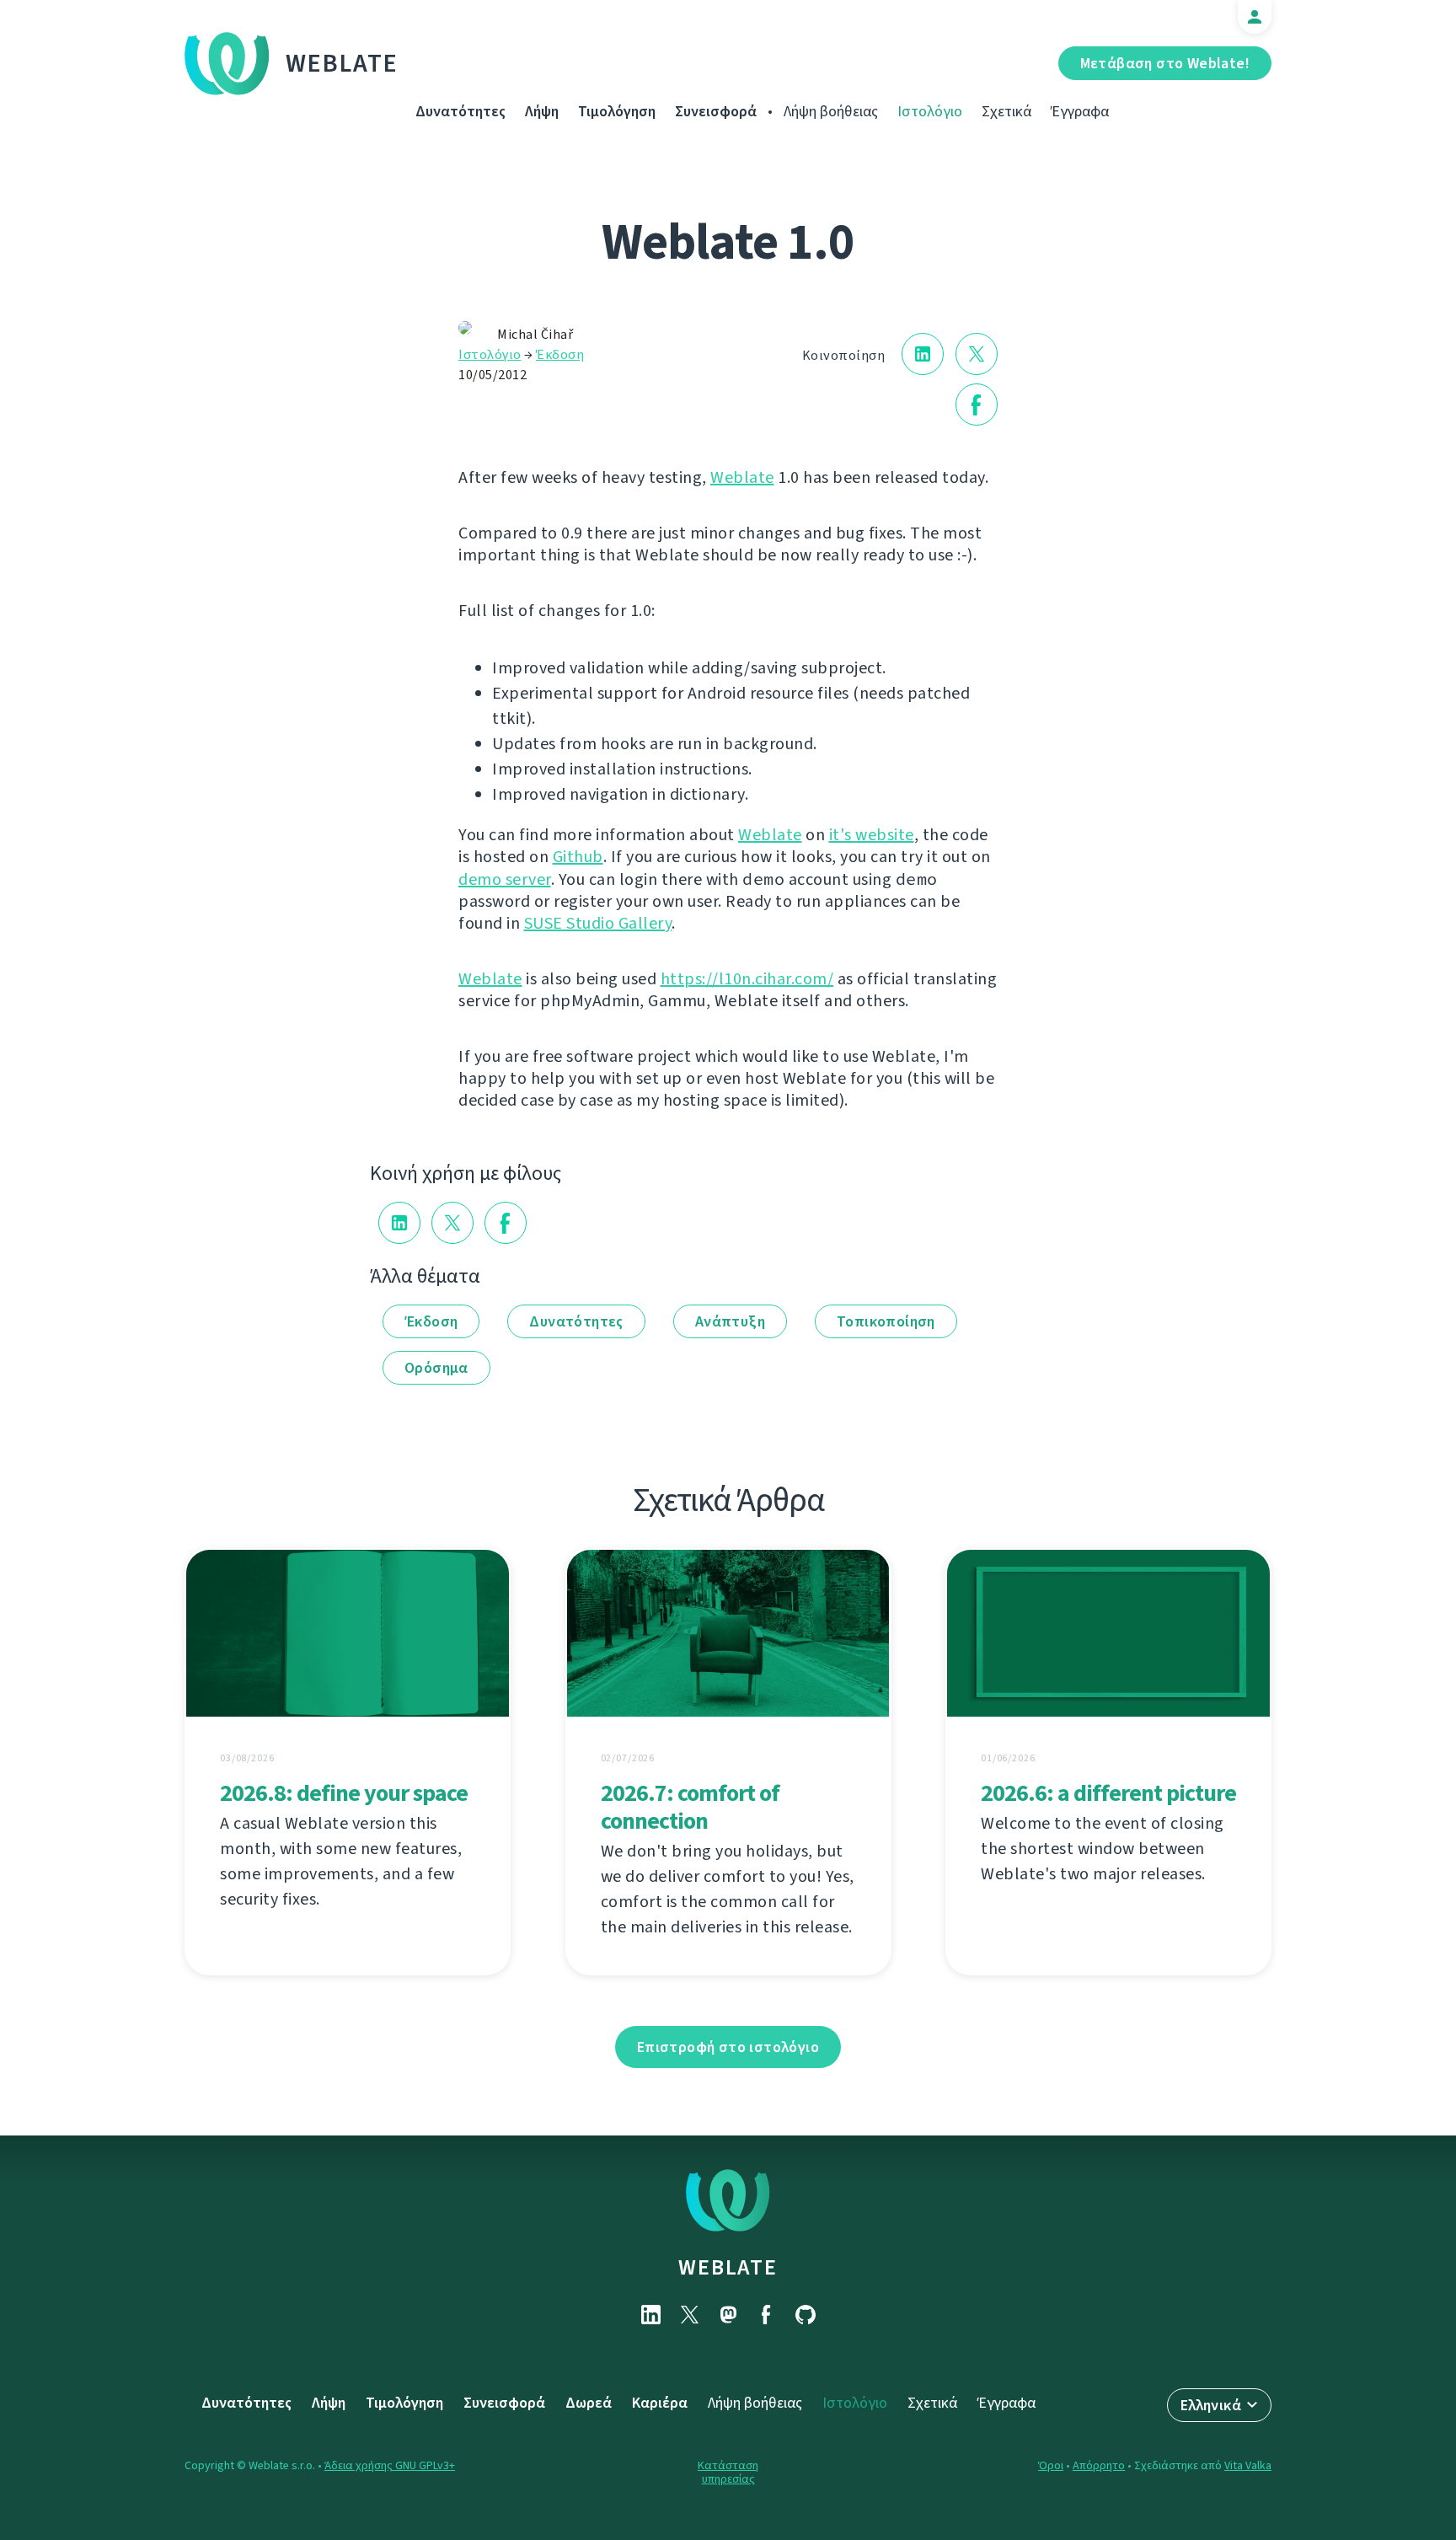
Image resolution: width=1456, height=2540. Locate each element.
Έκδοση (560, 354)
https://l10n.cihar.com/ (747, 979)
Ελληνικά (1211, 2405)
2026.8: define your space (344, 1793)
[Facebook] (767, 2315)
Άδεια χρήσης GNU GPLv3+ (390, 2465)
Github (578, 857)
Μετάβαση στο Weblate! (1165, 63)
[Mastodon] (728, 2315)
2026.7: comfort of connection (690, 1807)
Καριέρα (660, 2403)
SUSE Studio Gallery (598, 923)
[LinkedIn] (650, 2315)
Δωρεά (589, 2403)
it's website (872, 835)
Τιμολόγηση (617, 111)
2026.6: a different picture (1108, 1793)
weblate (728, 2267)
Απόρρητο (1099, 2465)
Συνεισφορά (716, 111)
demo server (505, 879)
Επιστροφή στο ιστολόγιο (728, 2047)
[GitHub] (806, 2315)
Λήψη (542, 111)
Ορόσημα (436, 1368)
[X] (689, 2315)
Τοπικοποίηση (886, 1321)
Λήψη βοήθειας (831, 111)
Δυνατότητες (460, 111)
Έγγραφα (1080, 111)
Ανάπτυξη (730, 1321)
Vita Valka (1248, 2465)
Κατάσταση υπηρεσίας (728, 2472)
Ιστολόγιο (930, 111)
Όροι (1051, 2465)
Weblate (342, 63)
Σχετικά (1006, 111)
